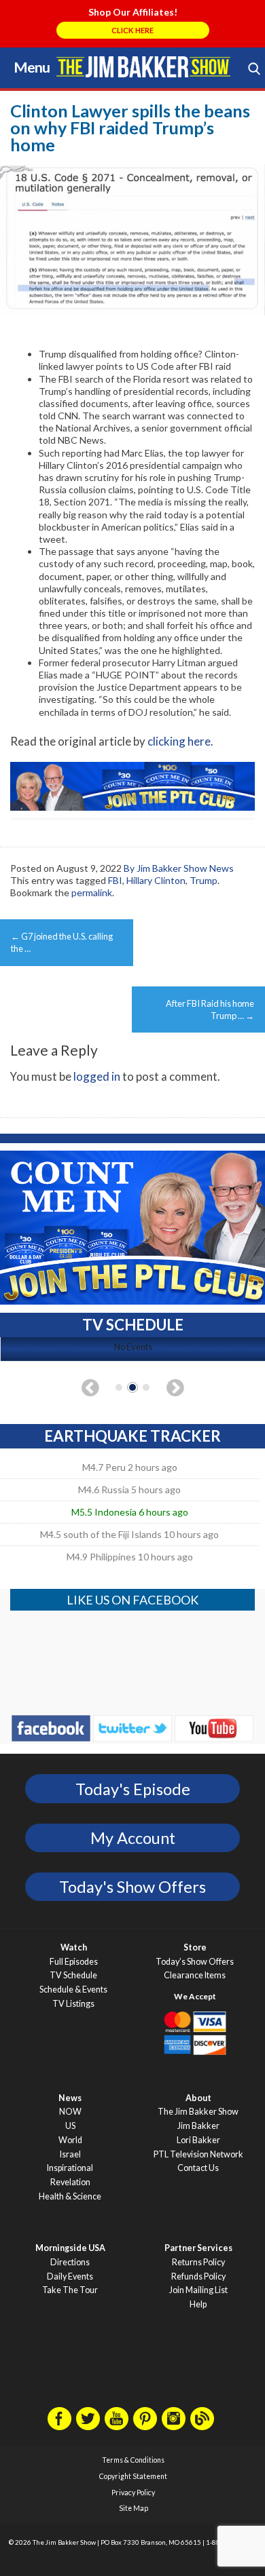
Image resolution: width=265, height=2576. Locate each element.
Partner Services (198, 2248)
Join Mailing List (198, 2290)
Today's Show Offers (132, 1887)
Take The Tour (70, 2290)
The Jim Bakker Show (198, 2112)
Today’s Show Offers (195, 1962)
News (70, 2098)
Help (198, 2304)
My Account (133, 1838)
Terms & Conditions (133, 2460)
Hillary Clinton (156, 880)
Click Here (132, 30)
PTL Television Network (198, 2154)
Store (195, 1947)
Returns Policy (198, 2262)
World (70, 2140)
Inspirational (70, 2168)
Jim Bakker (143, 66)
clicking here (179, 741)
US (70, 2126)
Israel (70, 2154)
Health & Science (70, 2196)
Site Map (134, 2508)
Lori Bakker (198, 2140)
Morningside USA (70, 2248)
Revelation (70, 2182)
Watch (74, 1947)
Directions (70, 2262)
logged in (97, 1076)
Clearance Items (195, 1975)
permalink (92, 892)
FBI (115, 880)
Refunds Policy (198, 2276)
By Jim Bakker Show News (179, 868)
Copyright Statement (133, 2476)
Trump (204, 880)
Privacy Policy (133, 2493)
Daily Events (70, 2276)
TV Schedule (73, 1975)
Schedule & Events (73, 1989)
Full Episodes (74, 1962)
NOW (70, 2112)
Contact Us (198, 2168)
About (198, 2098)
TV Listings (73, 2004)
